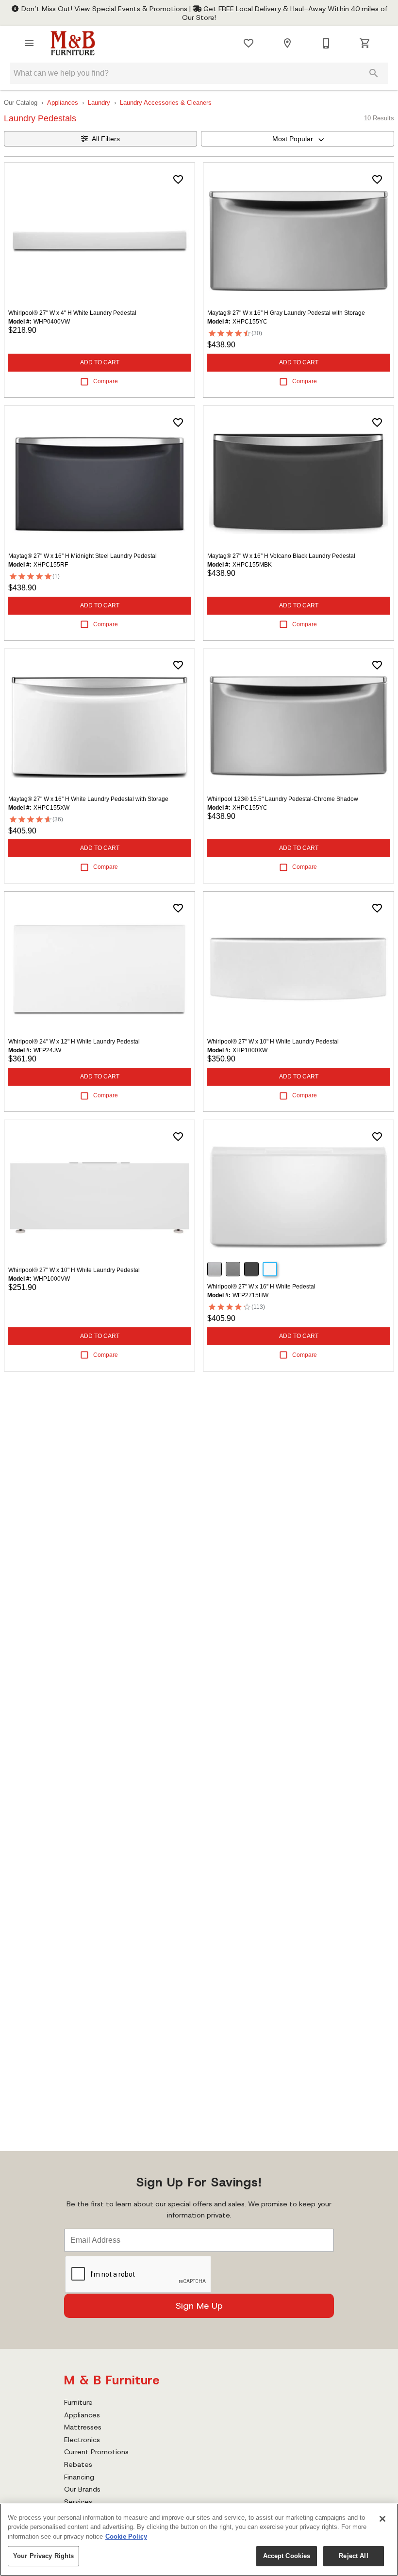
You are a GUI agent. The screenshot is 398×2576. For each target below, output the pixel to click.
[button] (29, 43)
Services (78, 2502)
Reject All (353, 2556)
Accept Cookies (287, 2556)
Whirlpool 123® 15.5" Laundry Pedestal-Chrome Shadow (283, 799)
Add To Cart (100, 362)
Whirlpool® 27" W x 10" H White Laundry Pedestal (273, 1042)
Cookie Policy (126, 2536)
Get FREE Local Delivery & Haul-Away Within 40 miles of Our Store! (285, 13)
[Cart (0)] (365, 43)
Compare (106, 381)
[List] (249, 43)
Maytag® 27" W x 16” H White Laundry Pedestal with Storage (88, 799)
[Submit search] (374, 73)
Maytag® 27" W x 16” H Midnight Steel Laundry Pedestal (83, 556)
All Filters (106, 139)
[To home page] (73, 43)
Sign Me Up (199, 2306)
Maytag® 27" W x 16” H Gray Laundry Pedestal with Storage (286, 313)
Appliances (63, 103)
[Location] (287, 43)
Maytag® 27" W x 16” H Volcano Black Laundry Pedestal (281, 556)
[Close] (382, 2519)
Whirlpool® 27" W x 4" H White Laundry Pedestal (72, 313)
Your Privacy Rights (43, 2556)
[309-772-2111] (326, 43)
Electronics (82, 2440)
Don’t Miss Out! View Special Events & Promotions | (106, 9)
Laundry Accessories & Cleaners (166, 103)
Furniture (78, 2402)
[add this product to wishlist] (178, 179)
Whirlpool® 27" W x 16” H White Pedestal (261, 1287)
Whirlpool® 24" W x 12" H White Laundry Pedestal (74, 1042)
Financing (79, 2477)
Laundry (99, 103)
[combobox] (298, 139)
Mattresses (83, 2427)
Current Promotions (96, 2452)
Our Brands (82, 2489)
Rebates (78, 2464)
